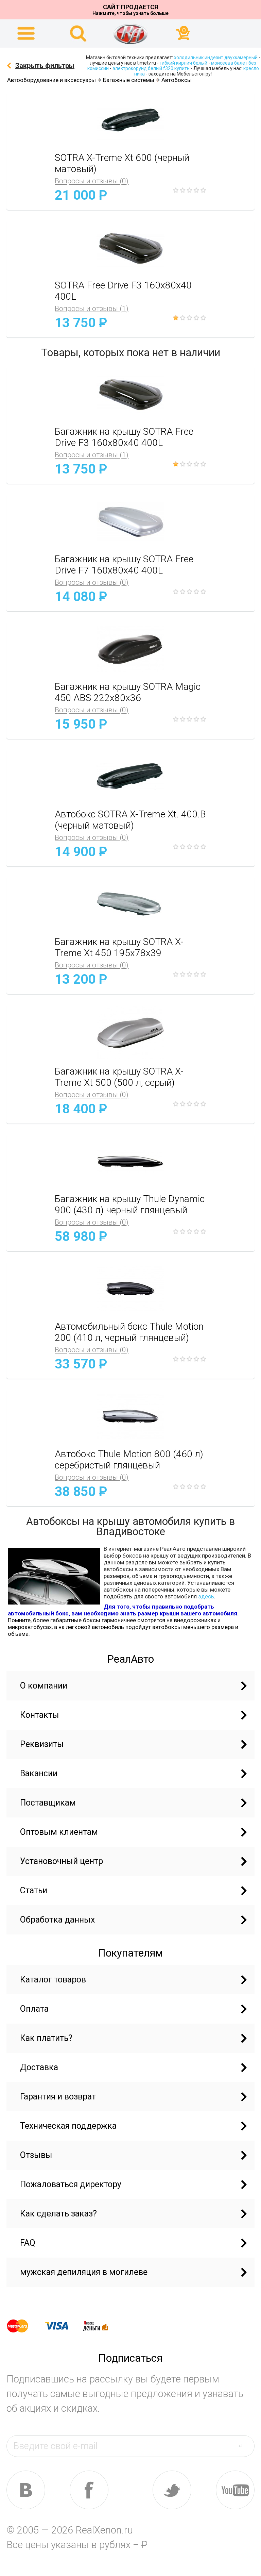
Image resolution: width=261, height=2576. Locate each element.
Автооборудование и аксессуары (51, 80)
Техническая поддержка (68, 2126)
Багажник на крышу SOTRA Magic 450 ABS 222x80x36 (128, 692)
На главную (130, 34)
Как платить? (46, 2038)
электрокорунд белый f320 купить (151, 68)
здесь (206, 1596)
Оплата (34, 2009)
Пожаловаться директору (71, 2184)
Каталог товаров (53, 1980)
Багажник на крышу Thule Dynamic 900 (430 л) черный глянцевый (130, 1204)
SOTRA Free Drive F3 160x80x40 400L (123, 291)
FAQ (28, 2243)
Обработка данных (57, 1920)
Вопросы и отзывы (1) (92, 309)
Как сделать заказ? (58, 2214)
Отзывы (36, 2155)
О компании (44, 1686)
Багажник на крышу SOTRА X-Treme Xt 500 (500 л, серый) (119, 1077)
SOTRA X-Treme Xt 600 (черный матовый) (122, 163)
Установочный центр (62, 1861)
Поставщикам (48, 1803)
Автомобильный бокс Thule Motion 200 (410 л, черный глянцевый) (129, 1332)
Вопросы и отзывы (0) (92, 181)
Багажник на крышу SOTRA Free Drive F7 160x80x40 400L (124, 565)
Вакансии (39, 1773)
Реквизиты (42, 1744)
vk (26, 2490)
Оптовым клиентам (59, 1832)
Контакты (40, 1715)
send (245, 2446)
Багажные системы (129, 80)
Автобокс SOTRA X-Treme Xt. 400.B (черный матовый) (130, 820)
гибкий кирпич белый (184, 63)
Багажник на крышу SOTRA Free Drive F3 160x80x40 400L (124, 437)
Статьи (34, 1890)
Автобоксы (177, 80)
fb (89, 2490)
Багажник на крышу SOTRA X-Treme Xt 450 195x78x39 (119, 947)
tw (172, 2490)
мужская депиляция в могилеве (84, 2272)
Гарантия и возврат (58, 2097)
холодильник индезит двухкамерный (216, 57)
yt (235, 2490)
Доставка (39, 2067)
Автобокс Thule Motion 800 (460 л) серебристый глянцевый (129, 1460)
